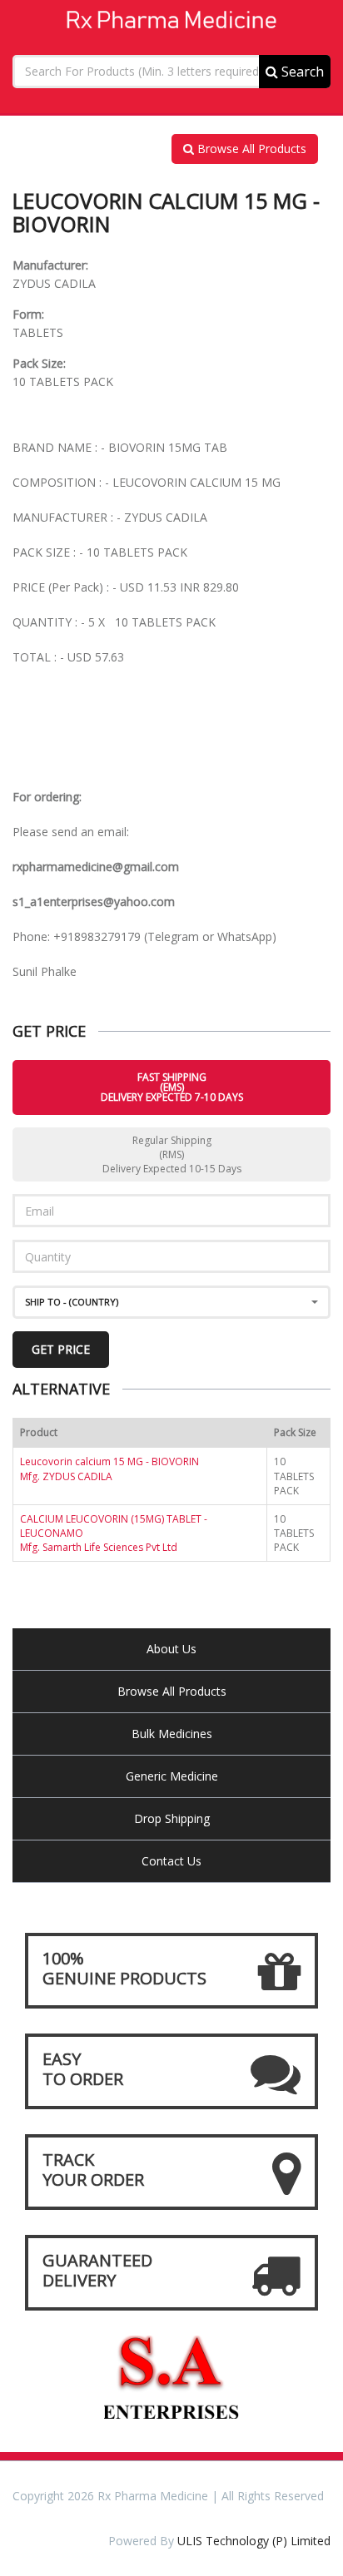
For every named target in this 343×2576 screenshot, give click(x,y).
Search (301, 72)
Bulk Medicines (172, 1734)
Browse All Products (250, 149)
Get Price (61, 1349)
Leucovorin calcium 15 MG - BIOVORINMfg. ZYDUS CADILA (109, 1469)
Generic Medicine (172, 1776)
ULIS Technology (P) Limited (254, 2541)
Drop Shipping (172, 1818)
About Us (171, 1649)
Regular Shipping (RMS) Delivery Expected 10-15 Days (172, 1154)
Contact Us (171, 1861)
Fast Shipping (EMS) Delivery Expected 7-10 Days (172, 1087)
